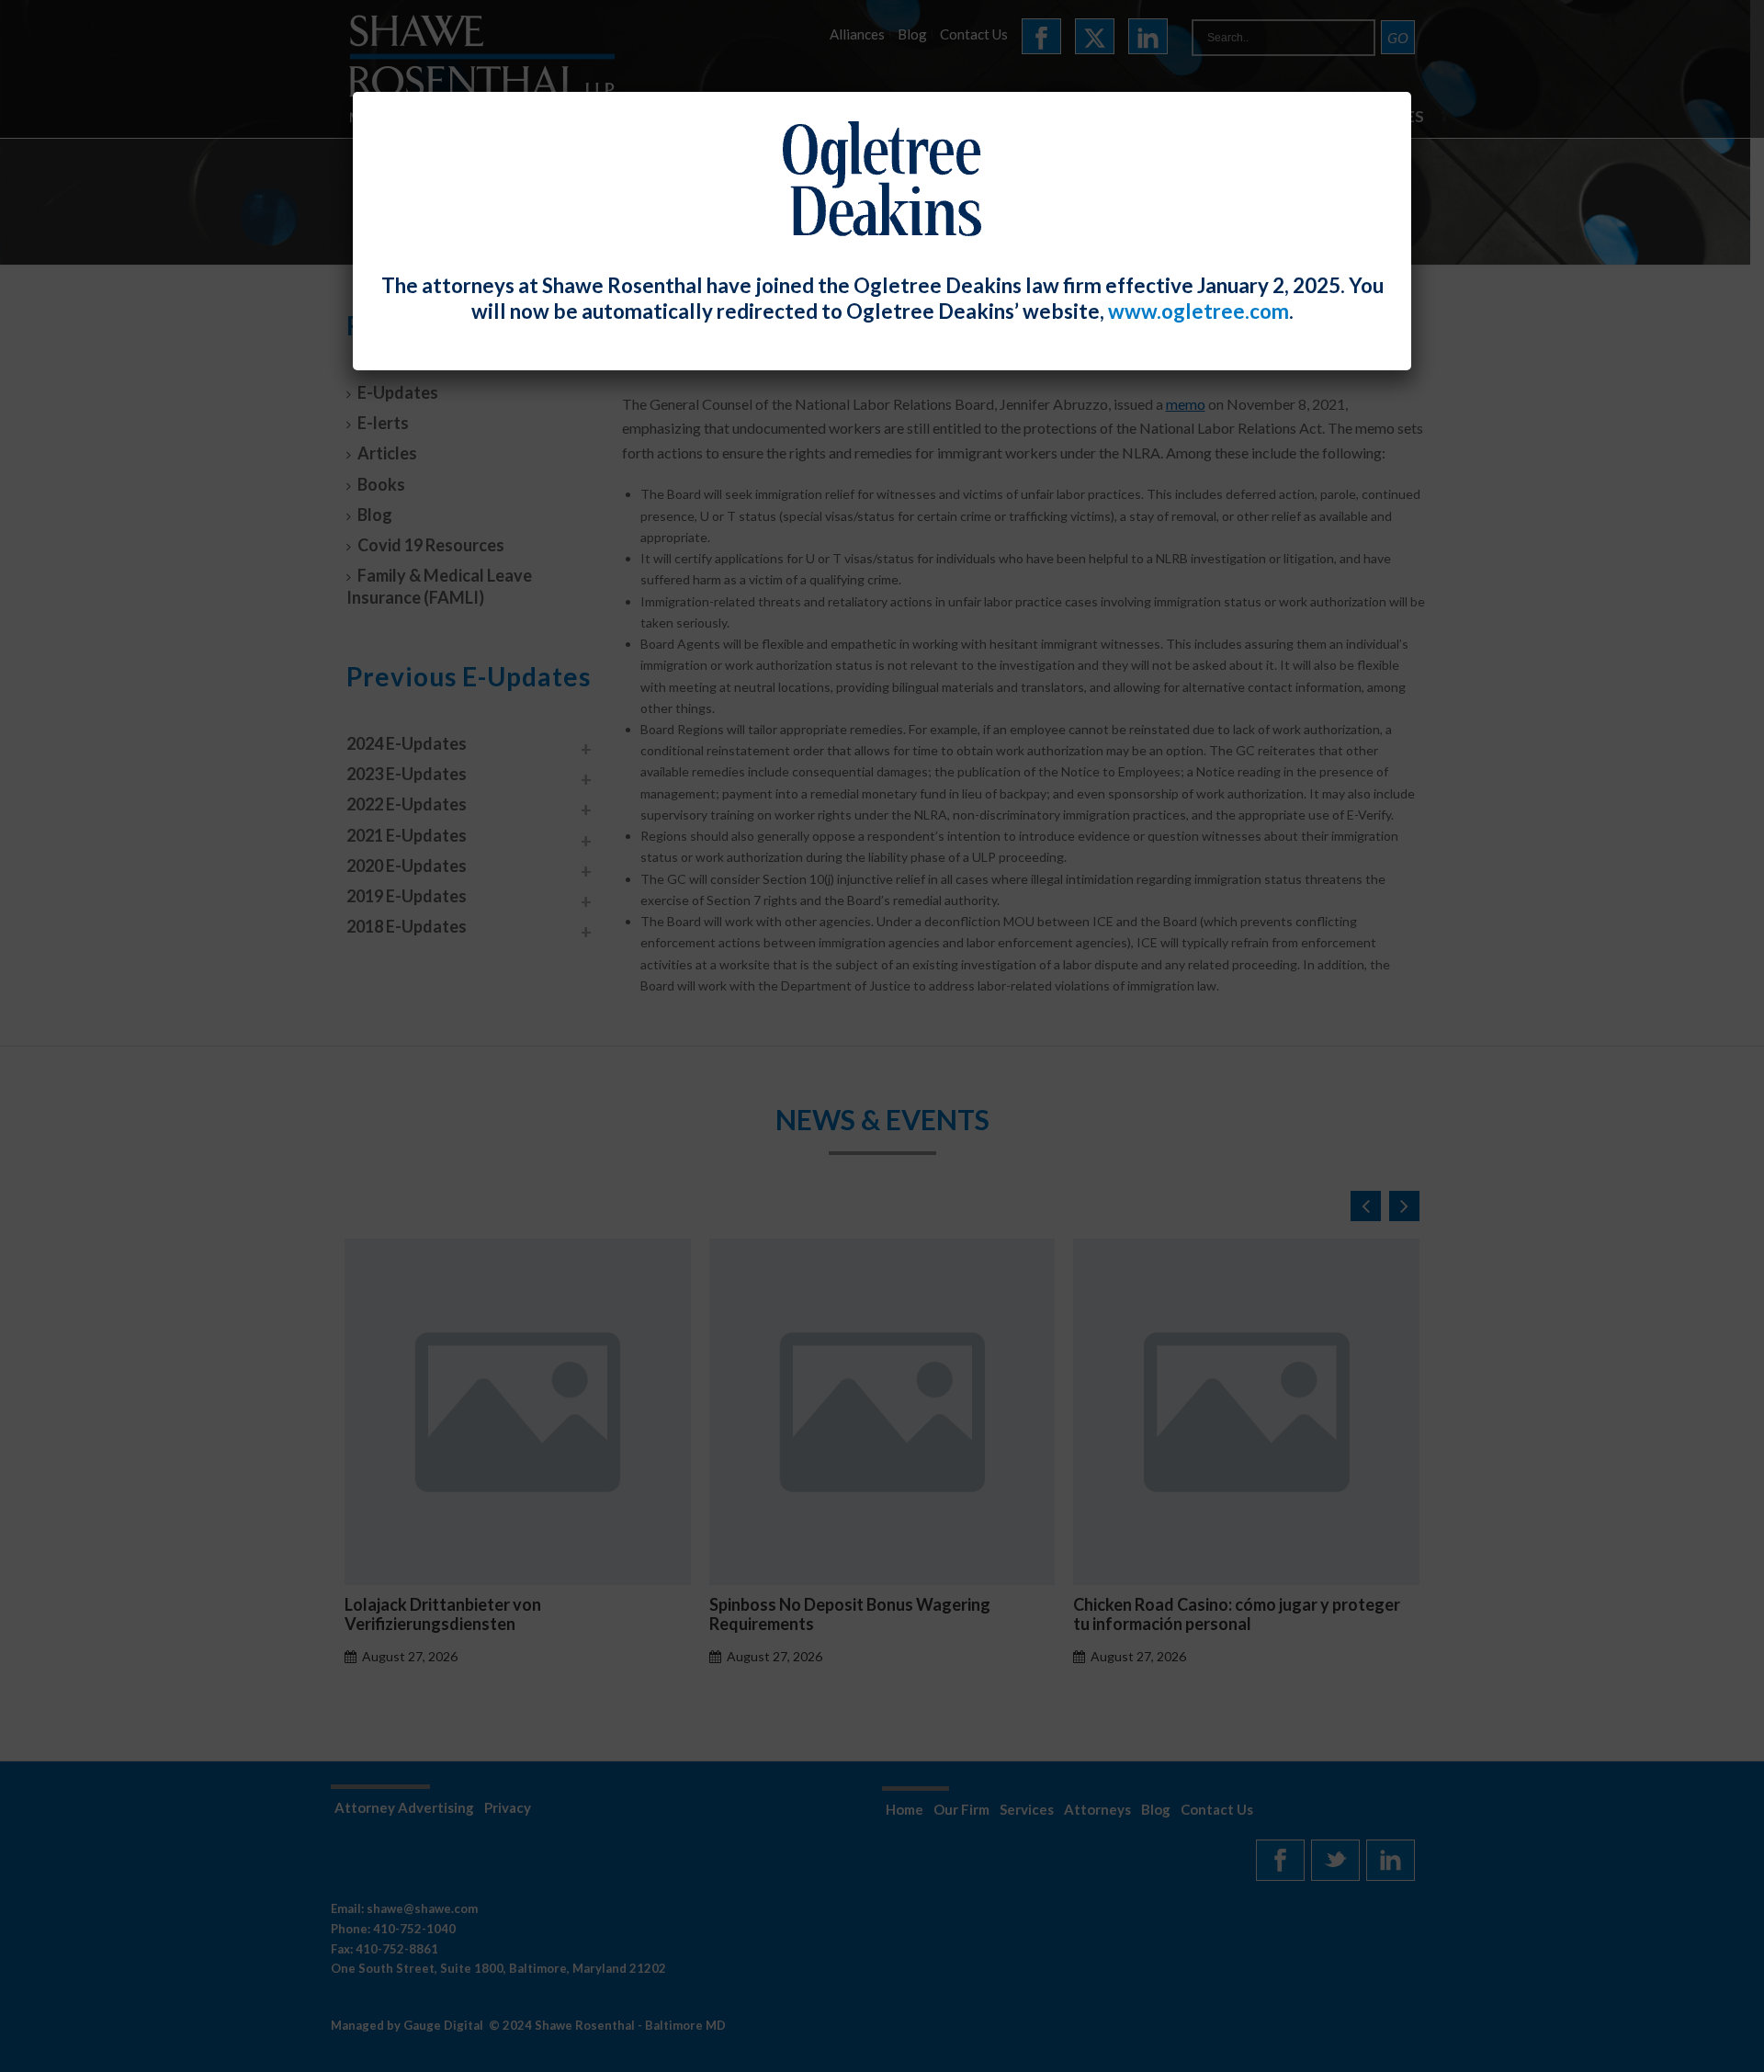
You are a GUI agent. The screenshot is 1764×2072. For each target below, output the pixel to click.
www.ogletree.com (1199, 311)
